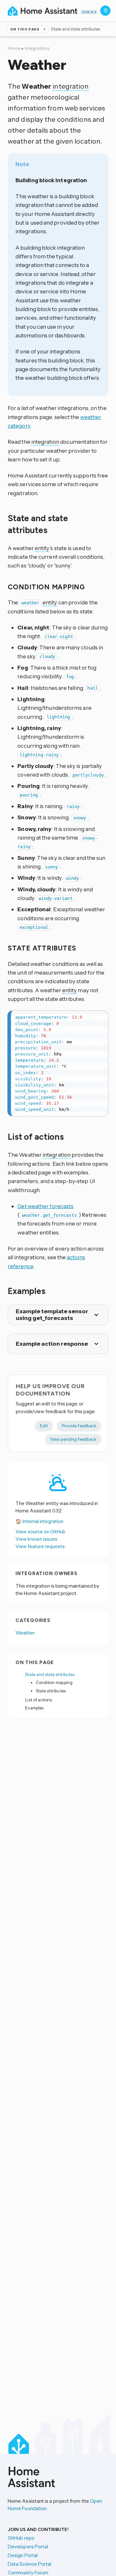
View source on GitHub (40, 1532)
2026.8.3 (89, 12)
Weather (25, 1633)
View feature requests (40, 1546)
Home (14, 48)
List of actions (39, 1700)
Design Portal (23, 2555)
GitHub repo (21, 2538)
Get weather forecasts (45, 1206)
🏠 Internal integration (39, 1521)
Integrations (37, 48)
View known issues (36, 1539)
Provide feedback (79, 1426)
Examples (34, 1708)
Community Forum (28, 2573)
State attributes (51, 1691)
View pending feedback (73, 1439)
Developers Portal (28, 2547)
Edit (44, 1426)
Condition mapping (54, 1682)
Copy (100, 1017)
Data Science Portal (29, 2564)
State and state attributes (50, 1674)
